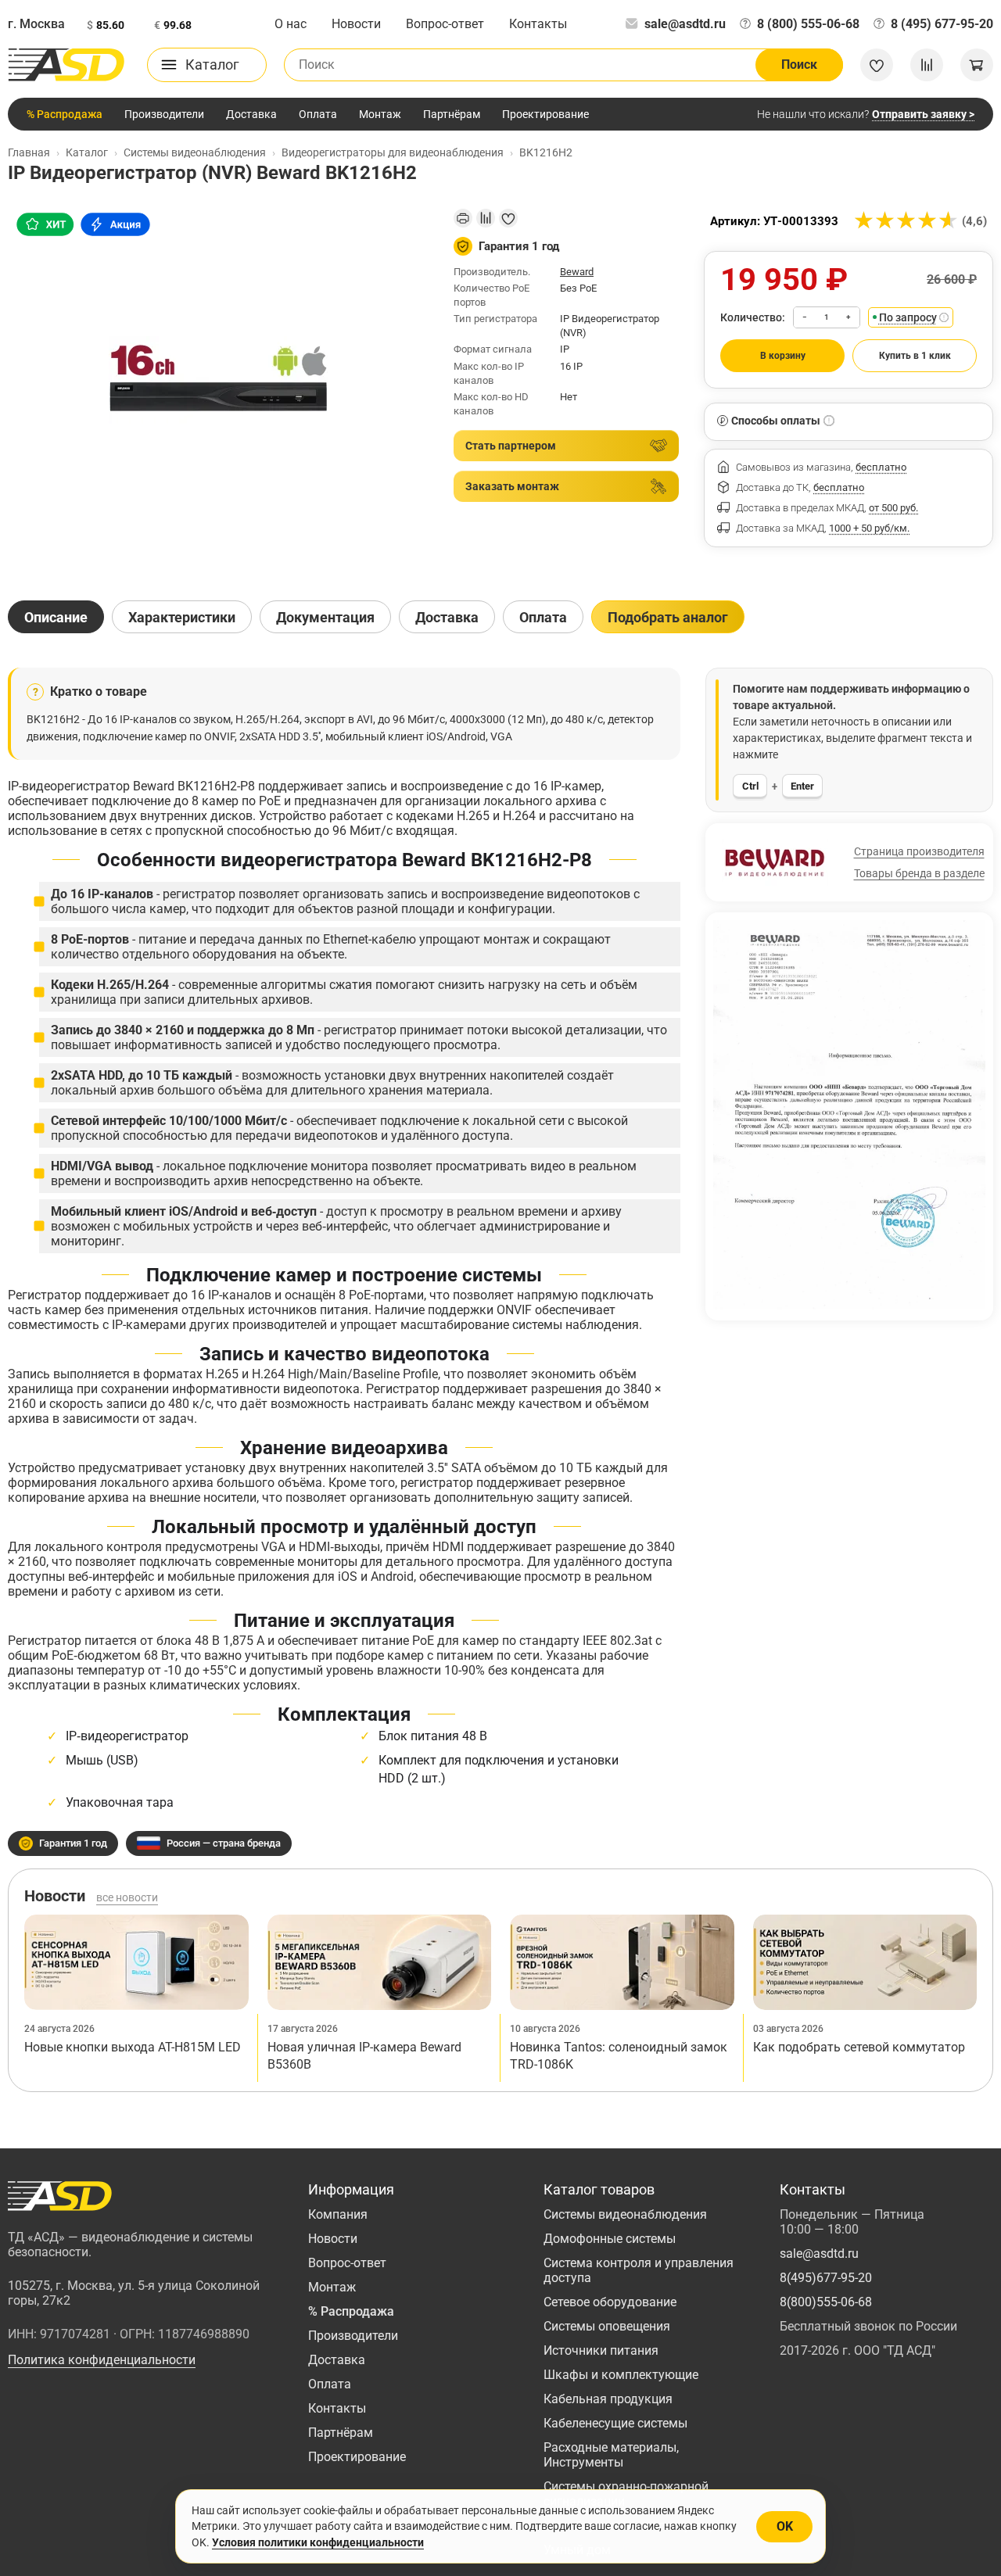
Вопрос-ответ (445, 24)
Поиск (799, 64)
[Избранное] (877, 65)
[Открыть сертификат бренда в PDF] (849, 1115)
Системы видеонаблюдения (625, 2214)
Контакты (538, 24)
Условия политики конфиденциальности (318, 2542)
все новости (127, 1897)
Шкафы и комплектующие (621, 2375)
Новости (356, 24)
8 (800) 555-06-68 (808, 24)
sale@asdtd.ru (685, 24)
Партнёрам (452, 114)
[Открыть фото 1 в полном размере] (218, 391)
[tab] (56, 617)
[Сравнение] (927, 65)
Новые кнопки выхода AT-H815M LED (133, 2047)
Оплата (318, 114)
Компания (338, 2214)
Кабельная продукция (608, 2399)
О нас (291, 24)
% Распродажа (65, 114)
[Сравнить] (486, 218)
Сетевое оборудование (610, 2302)
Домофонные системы (610, 2239)
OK (785, 2526)
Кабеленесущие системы (615, 2423)
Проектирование (545, 114)
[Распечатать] (463, 218)
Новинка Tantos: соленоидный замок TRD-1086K (619, 2056)
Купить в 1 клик (915, 356)
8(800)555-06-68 (826, 2302)
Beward (577, 272)
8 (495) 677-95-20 (942, 24)
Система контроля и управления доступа (639, 2270)
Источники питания (601, 2350)
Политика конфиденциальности (102, 2360)
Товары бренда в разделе (919, 873)
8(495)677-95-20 (826, 2278)
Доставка (251, 114)
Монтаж (380, 114)
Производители (164, 114)
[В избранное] (508, 218)
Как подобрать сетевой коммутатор (859, 2047)
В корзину (783, 356)
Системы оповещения (607, 2326)
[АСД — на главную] (66, 65)
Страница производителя (919, 851)
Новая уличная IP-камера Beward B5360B (364, 2056)
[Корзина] (977, 65)
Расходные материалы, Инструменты (611, 2455)
